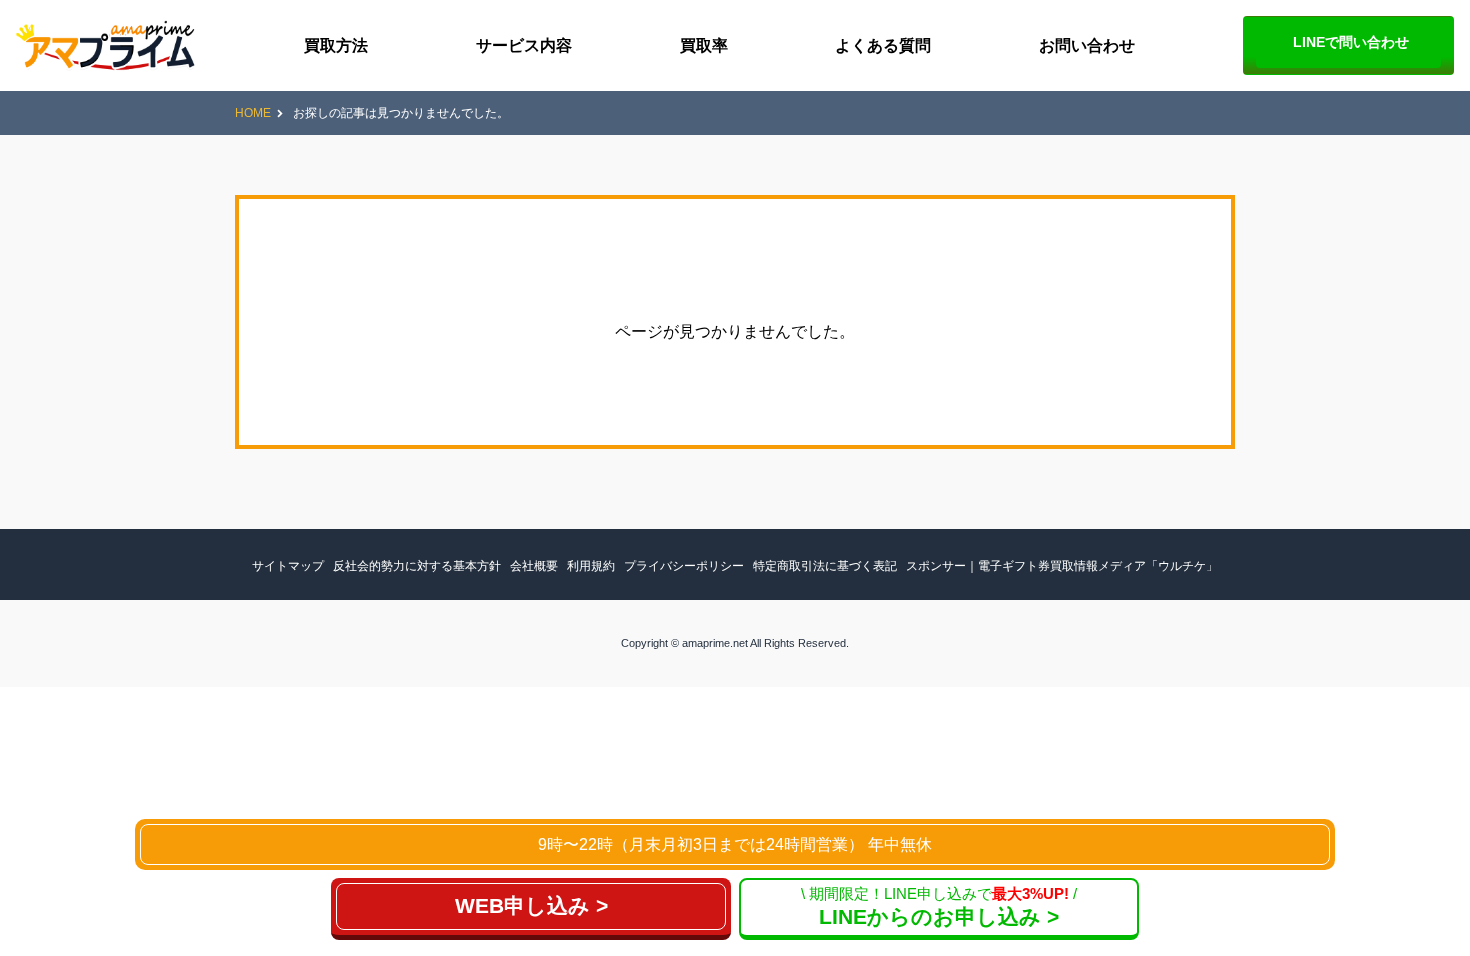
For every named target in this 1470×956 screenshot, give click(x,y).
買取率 (704, 45)
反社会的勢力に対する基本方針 (417, 566)
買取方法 (336, 45)
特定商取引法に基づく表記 (825, 566)
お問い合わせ (1087, 45)
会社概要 (534, 566)
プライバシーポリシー (684, 566)
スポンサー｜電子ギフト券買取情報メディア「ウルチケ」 (1062, 566)
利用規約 (591, 566)
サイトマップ (288, 566)
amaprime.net (715, 643)
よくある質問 (883, 45)
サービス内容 (524, 45)
